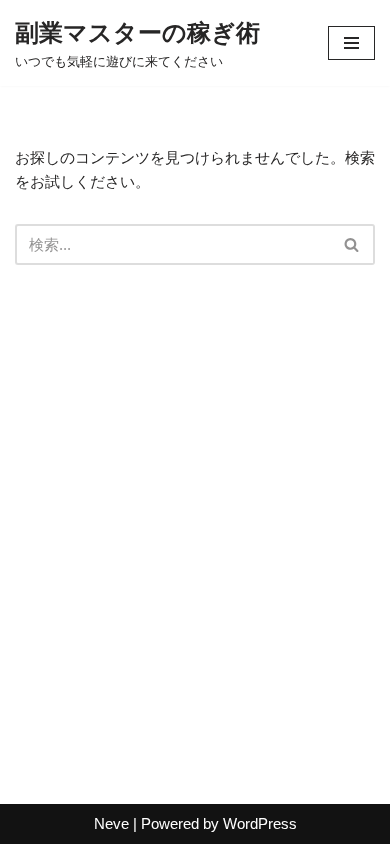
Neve (111, 823)
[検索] (352, 244)
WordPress (260, 823)
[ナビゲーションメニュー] (351, 43)
